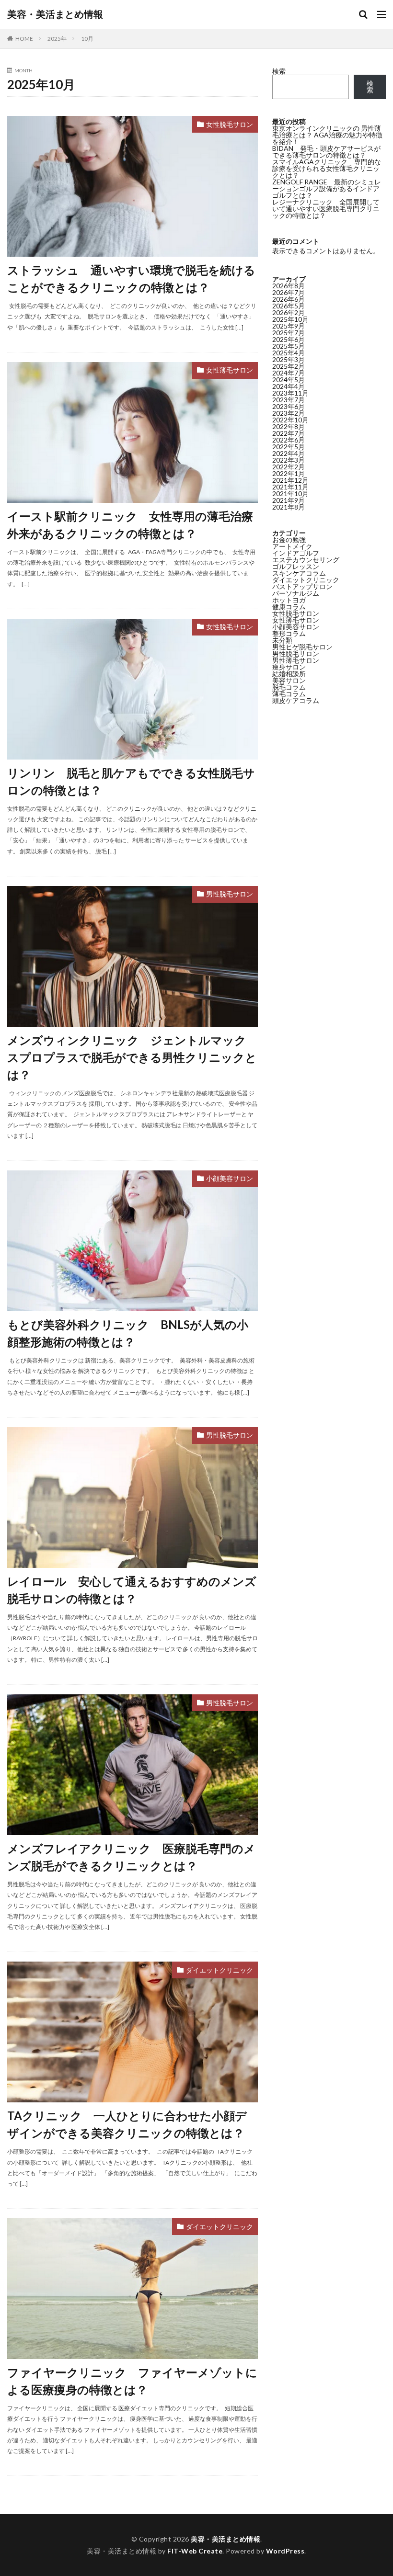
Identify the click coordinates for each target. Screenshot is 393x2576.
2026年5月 (289, 306)
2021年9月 (289, 500)
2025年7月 (289, 333)
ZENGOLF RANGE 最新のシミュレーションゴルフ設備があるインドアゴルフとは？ (327, 188)
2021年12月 (290, 480)
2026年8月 (289, 286)
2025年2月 (289, 366)
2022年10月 (290, 420)
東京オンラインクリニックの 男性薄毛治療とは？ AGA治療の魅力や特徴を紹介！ (327, 135)
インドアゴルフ (296, 553)
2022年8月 (289, 426)
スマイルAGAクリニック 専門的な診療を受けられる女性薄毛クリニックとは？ (327, 168)
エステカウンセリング (306, 560)
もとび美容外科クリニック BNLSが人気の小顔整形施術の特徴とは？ (128, 1333)
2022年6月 (289, 440)
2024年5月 (289, 380)
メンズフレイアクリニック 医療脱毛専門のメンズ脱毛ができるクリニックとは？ (131, 1857)
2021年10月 (290, 494)
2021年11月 (290, 487)
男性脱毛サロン (230, 894)
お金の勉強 (289, 539)
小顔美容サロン (230, 1178)
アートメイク (292, 546)
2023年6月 (289, 406)
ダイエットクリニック (220, 1970)
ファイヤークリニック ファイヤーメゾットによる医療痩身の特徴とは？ (132, 2381)
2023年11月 (290, 393)
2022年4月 (289, 453)
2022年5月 (289, 447)
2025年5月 (289, 346)
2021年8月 (289, 507)
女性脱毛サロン (230, 124)
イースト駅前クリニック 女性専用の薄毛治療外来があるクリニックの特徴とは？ (130, 525)
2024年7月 (289, 373)
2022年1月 (289, 473)
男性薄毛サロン (296, 660)
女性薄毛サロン (230, 370)
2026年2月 (289, 312)
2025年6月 (289, 339)
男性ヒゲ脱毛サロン (302, 647)
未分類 (282, 640)
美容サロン (289, 680)
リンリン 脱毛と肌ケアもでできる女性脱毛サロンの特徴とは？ (131, 781)
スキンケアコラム (299, 573)
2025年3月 (289, 359)
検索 (279, 71)
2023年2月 (289, 413)
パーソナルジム (296, 593)
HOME (24, 39)
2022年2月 (289, 467)
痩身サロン (289, 667)
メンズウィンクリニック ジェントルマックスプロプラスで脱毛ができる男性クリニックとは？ (132, 1057)
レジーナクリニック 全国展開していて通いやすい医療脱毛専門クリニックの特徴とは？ (326, 209)
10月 (87, 39)
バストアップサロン (302, 586)
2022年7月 (289, 433)
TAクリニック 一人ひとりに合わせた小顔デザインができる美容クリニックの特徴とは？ (127, 2124)
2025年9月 (289, 326)
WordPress (285, 2551)
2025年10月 (290, 319)
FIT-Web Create (195, 2551)
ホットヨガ (289, 600)
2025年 (57, 39)
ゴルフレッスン (296, 566)
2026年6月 (289, 299)
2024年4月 (289, 386)
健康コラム (289, 607)
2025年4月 (289, 353)
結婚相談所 (289, 674)
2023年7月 (289, 400)
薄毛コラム (289, 694)
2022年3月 (289, 460)
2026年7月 (289, 292)
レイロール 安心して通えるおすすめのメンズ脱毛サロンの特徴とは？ (132, 1590)
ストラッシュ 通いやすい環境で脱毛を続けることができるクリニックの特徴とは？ (131, 278)
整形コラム (289, 633)
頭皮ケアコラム (296, 700)
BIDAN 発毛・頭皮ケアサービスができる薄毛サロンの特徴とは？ (326, 152)
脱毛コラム (289, 687)
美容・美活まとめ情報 (55, 14)
